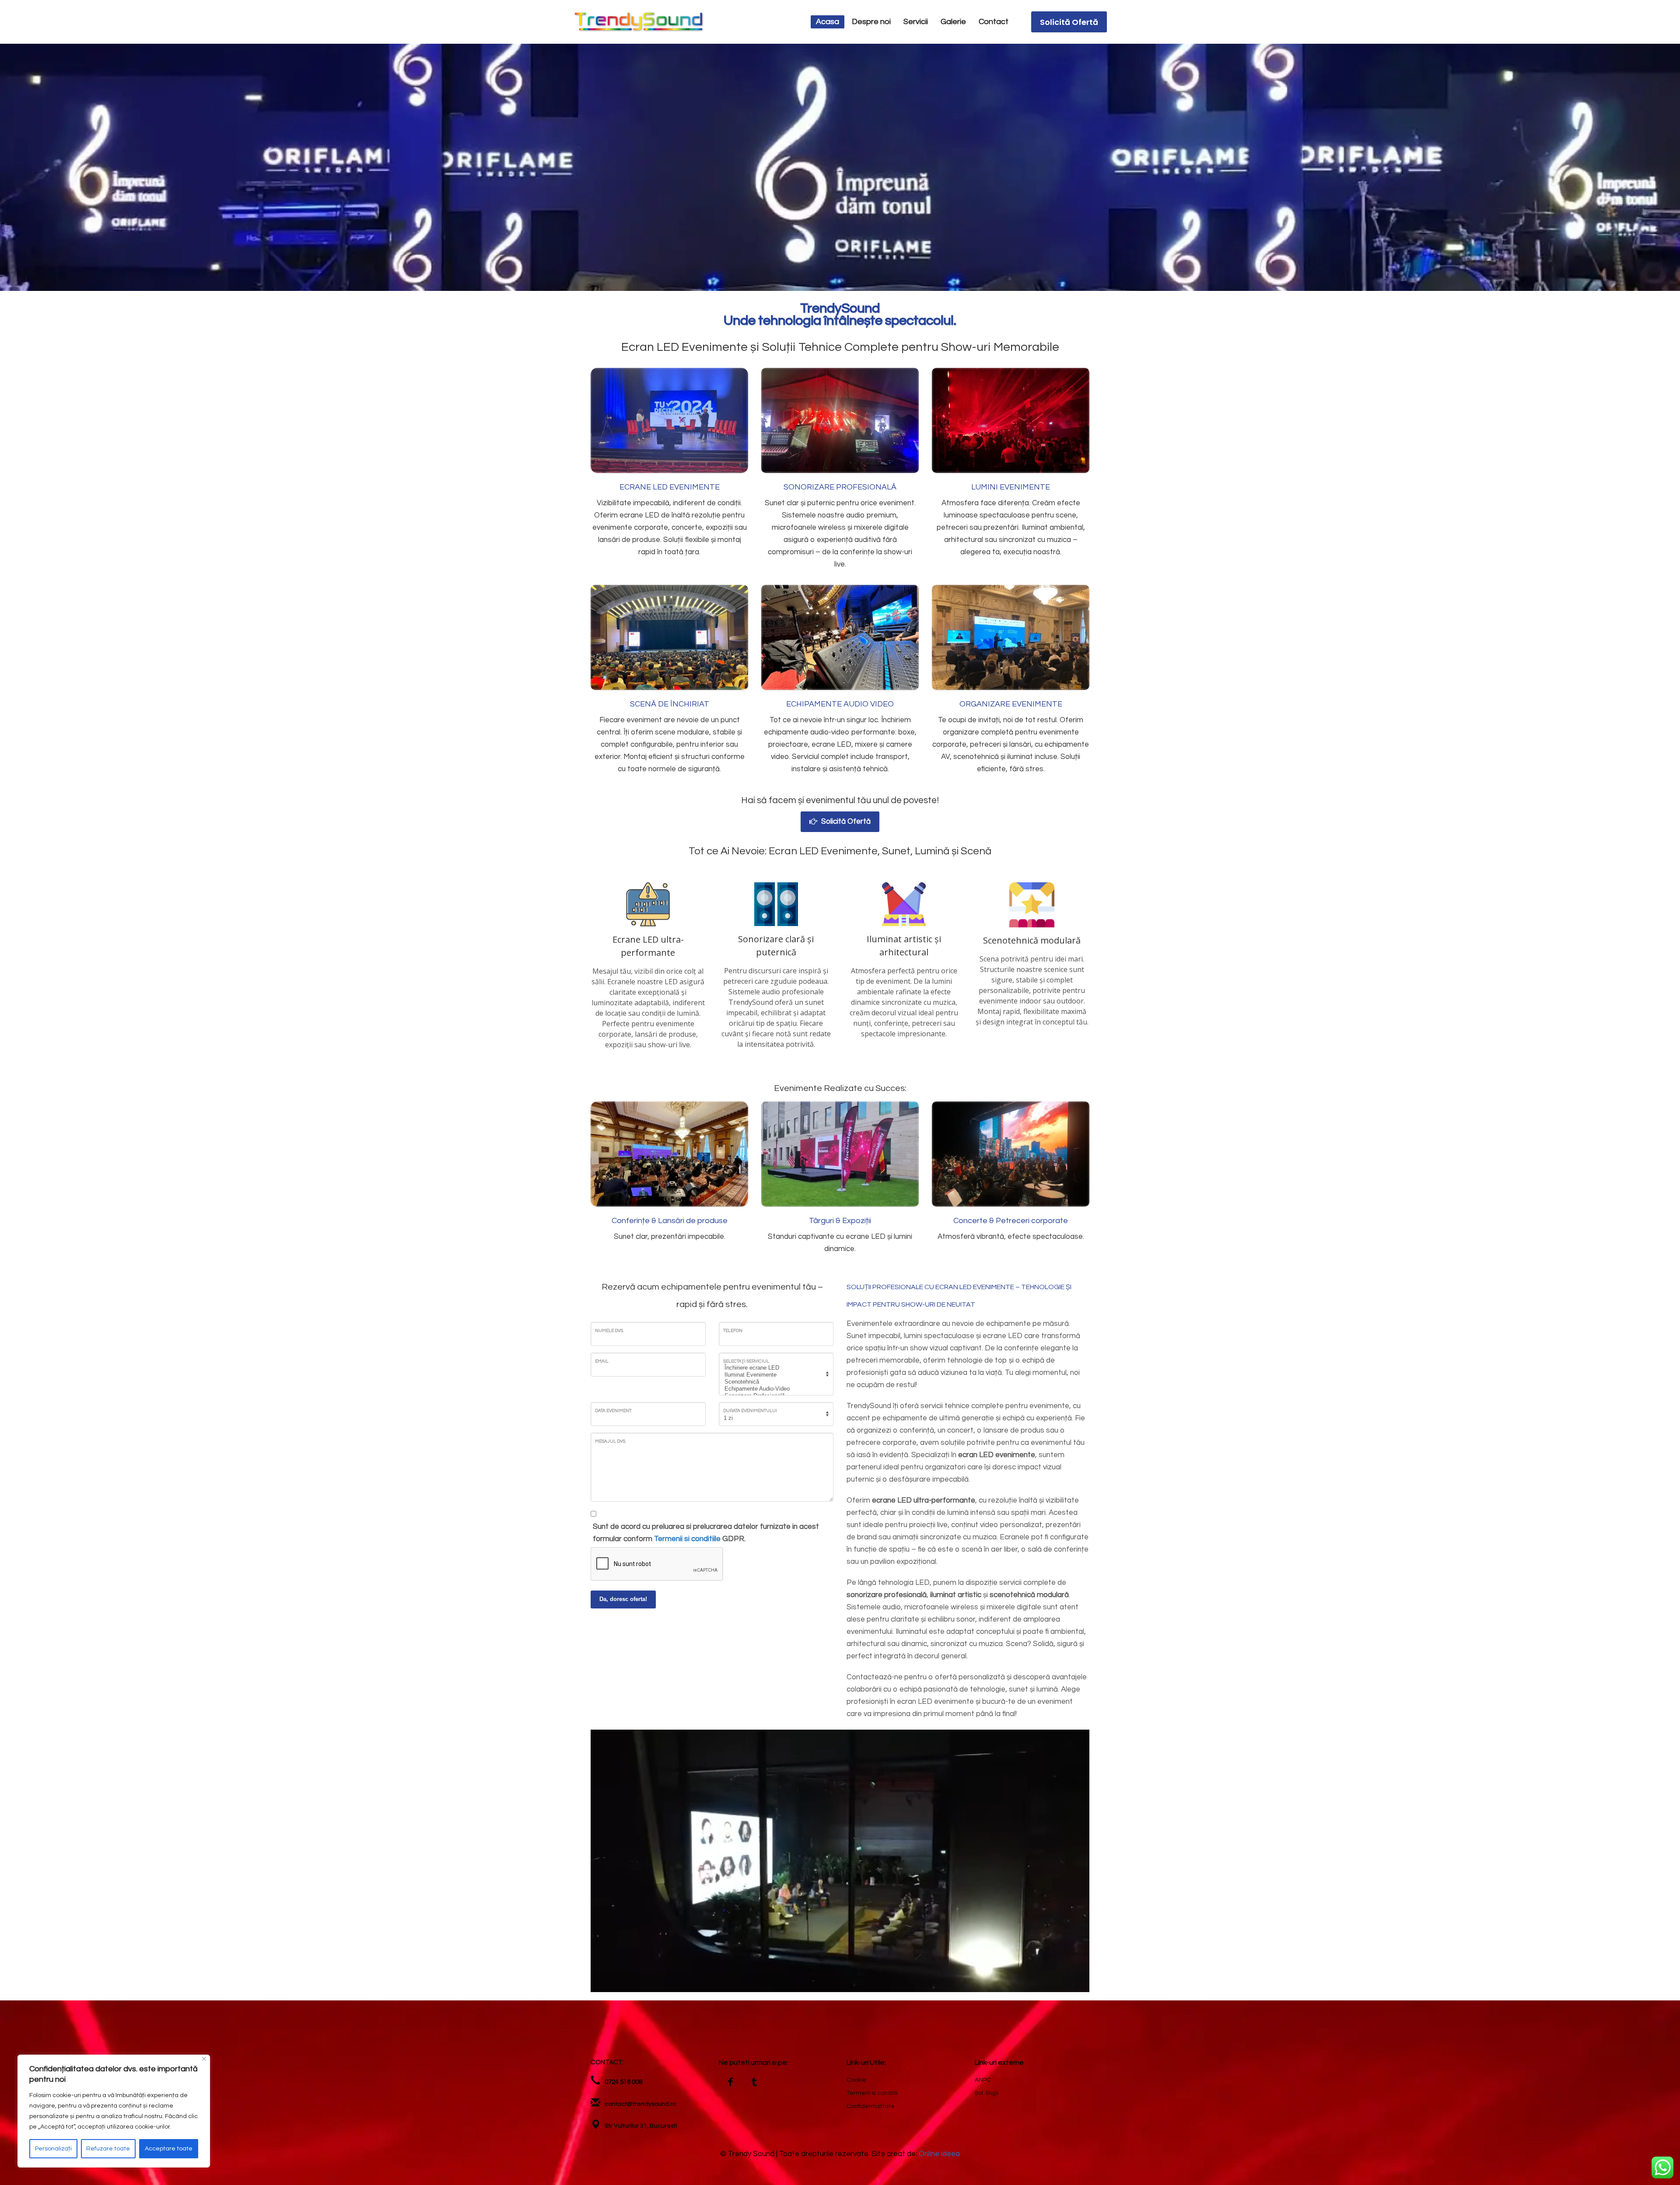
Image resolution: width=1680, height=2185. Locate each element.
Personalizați (53, 2149)
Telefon (733, 1331)
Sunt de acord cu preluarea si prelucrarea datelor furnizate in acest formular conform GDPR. (706, 1533)
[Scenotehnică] (775, 1382)
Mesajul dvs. (610, 1441)
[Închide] (204, 2059)
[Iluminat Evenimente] (775, 1375)
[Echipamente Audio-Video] (775, 1389)
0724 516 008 (623, 2082)
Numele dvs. (609, 1331)
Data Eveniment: (613, 1411)
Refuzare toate (108, 2149)
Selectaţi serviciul (746, 1361)
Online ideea (939, 2154)
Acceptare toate (169, 2149)
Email (602, 1361)
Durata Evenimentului (750, 1411)
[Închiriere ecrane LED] (775, 1368)
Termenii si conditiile (687, 1539)
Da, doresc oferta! (623, 1599)
